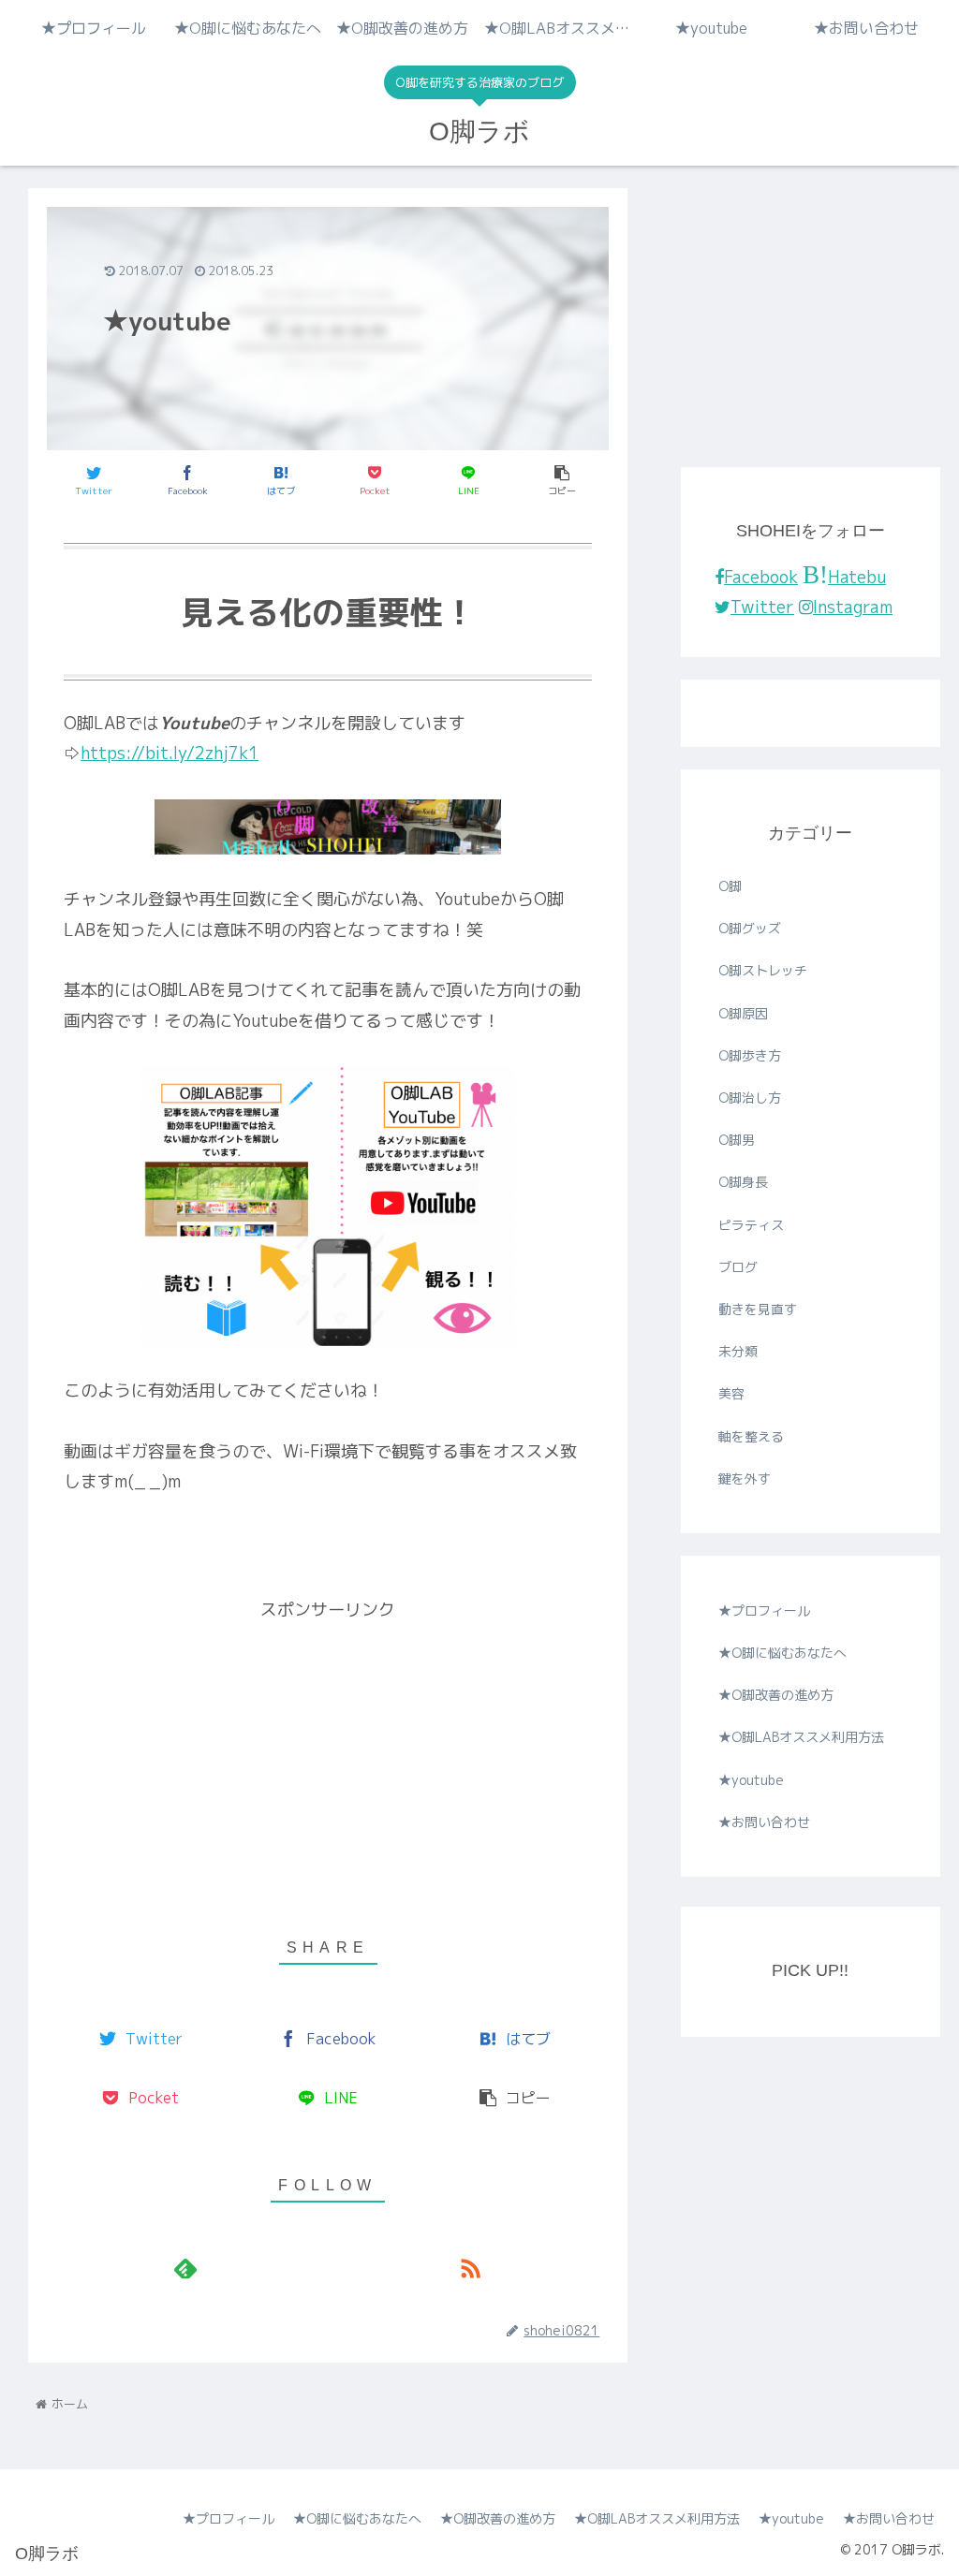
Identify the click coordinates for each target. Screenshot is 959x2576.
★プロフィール (764, 1610)
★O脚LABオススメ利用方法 (801, 1737)
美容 (731, 1393)
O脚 (730, 886)
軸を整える (751, 1436)
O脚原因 (743, 1013)
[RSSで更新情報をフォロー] (470, 2268)
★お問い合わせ (764, 1822)
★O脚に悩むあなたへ (782, 1653)
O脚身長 (743, 1182)
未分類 (738, 1351)
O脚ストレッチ (763, 970)
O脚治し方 (750, 1098)
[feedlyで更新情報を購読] (185, 2268)
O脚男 (737, 1140)
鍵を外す (745, 1478)
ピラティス (751, 1225)
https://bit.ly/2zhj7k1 (170, 753)
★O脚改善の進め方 (776, 1695)
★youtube (751, 1780)
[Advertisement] (328, 1757)
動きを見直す (758, 1309)
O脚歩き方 (750, 1055)
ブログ (738, 1267)
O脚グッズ (750, 928)
